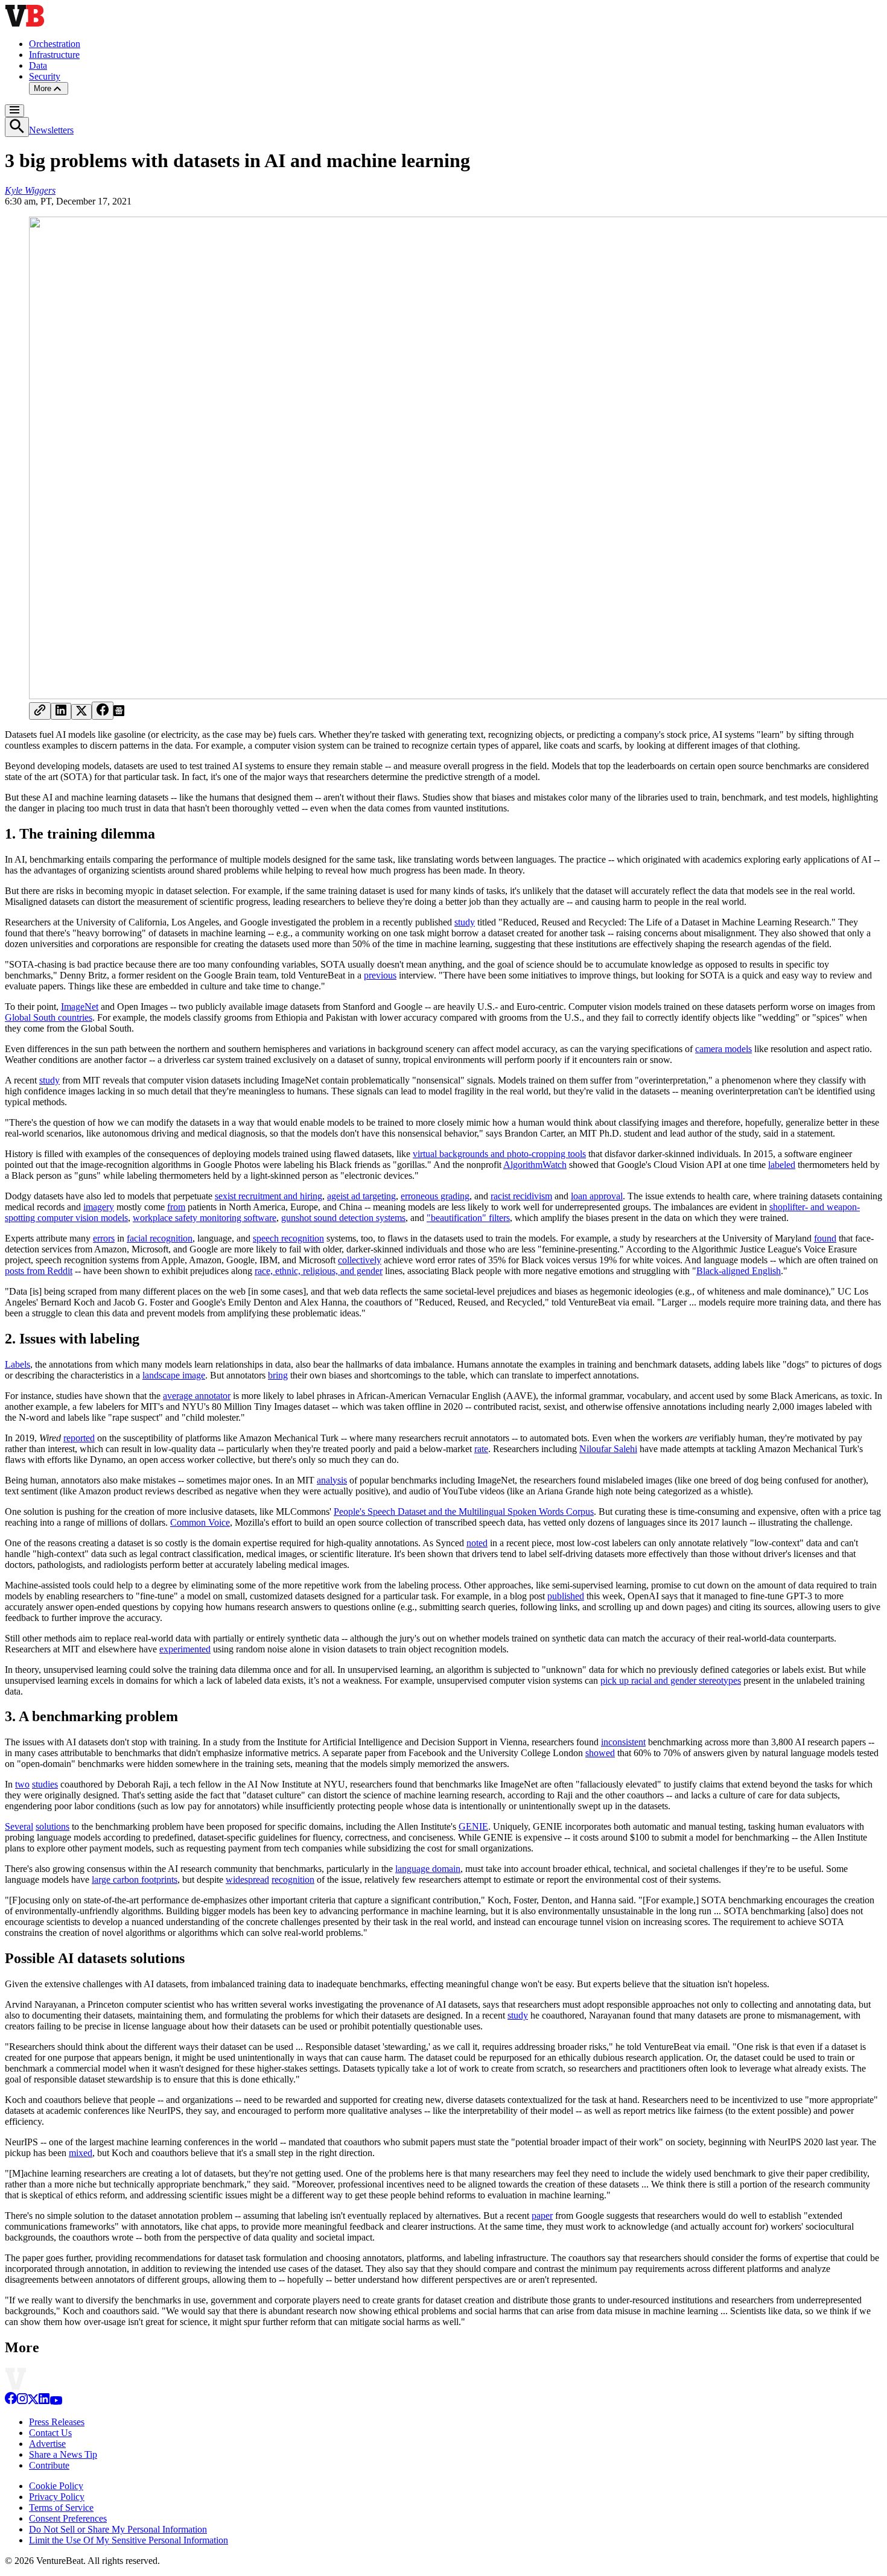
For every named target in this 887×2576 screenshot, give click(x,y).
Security (45, 76)
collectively (360, 1260)
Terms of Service (61, 2508)
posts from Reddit (39, 1271)
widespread (247, 1880)
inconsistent (623, 1742)
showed (600, 1753)
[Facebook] (11, 2401)
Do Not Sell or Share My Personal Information (118, 2529)
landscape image (174, 1375)
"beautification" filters (468, 1218)
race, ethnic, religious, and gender (319, 1271)
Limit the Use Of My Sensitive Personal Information (129, 2540)
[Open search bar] (17, 127)
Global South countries (49, 1017)
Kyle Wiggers (30, 190)
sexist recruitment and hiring (269, 1196)
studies (45, 1784)
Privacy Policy (57, 2497)
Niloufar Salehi (608, 1449)
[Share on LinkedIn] (61, 711)
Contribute (49, 2465)
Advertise (47, 2444)
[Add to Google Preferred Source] (119, 713)
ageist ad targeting (361, 1196)
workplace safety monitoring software (205, 1218)
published (566, 1596)
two (22, 1784)
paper (542, 2216)
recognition (293, 1880)
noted (477, 1543)
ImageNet (80, 1007)
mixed (81, 2153)
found (825, 1238)
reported (79, 1438)
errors (104, 1238)
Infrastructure (54, 55)
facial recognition (160, 1238)
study (465, 922)
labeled (782, 1165)
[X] (33, 2401)
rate (481, 1449)
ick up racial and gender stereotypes (673, 1680)
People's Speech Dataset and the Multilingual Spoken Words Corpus (464, 1512)
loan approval (597, 1196)
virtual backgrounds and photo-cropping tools (499, 1154)
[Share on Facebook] (103, 711)
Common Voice (200, 1522)
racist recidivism (521, 1196)
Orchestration (55, 44)
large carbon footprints (135, 1880)
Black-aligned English (739, 1271)
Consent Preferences (68, 2518)
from (176, 1207)
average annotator (197, 1396)
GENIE (473, 1826)
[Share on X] (81, 712)
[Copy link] (40, 711)
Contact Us (50, 2433)
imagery (99, 1207)
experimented (185, 1649)
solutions (52, 1826)
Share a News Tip (63, 2454)
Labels (17, 1364)
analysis (332, 1480)
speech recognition (288, 1238)
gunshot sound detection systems (343, 1218)
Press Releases (57, 2422)
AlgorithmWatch (535, 1165)
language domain (428, 1869)
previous (380, 975)
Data (38, 65)
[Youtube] (56, 2401)
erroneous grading (435, 1196)
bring (278, 1375)
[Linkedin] (44, 2401)
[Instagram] (22, 2401)
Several (19, 1826)
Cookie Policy (56, 2486)
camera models (723, 1049)
